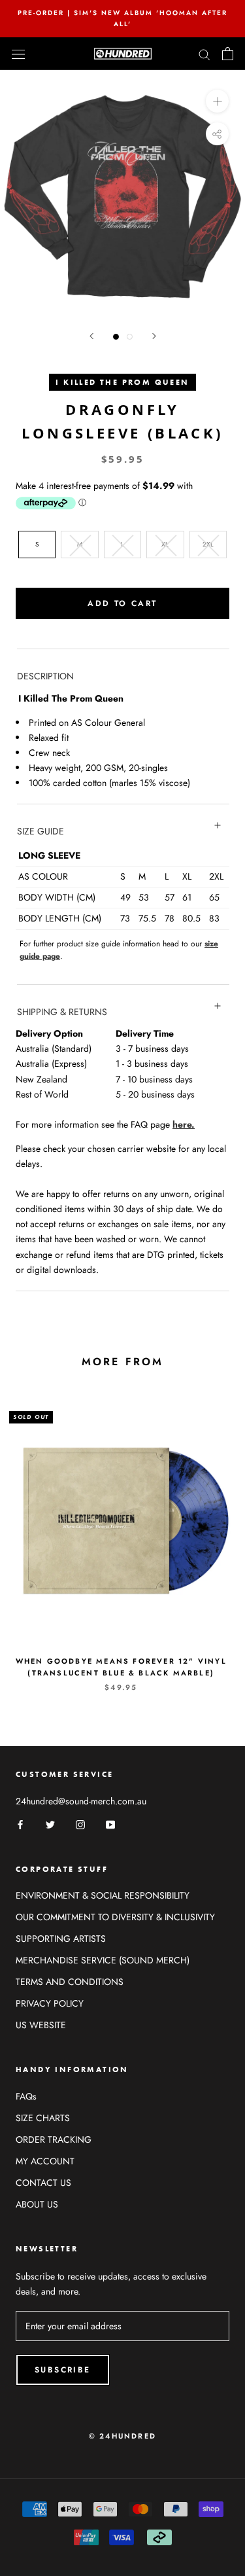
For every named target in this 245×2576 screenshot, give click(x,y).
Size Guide (41, 831)
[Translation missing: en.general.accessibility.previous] (91, 336)
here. (184, 1124)
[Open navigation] (18, 54)
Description (45, 676)
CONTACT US (43, 2183)
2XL (208, 544)
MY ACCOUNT (45, 2161)
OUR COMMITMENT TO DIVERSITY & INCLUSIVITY (115, 1917)
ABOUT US (37, 2204)
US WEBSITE (41, 2025)
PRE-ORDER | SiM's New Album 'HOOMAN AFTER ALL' (122, 18)
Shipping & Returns (62, 1012)
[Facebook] (20, 1824)
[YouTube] (110, 1824)
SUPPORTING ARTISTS (61, 1939)
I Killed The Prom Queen (122, 382)
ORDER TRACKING (54, 2139)
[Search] (204, 53)
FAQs (26, 2096)
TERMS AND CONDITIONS (70, 1982)
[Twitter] (50, 1824)
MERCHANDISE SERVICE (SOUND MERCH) (103, 1960)
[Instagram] (80, 1824)
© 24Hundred (122, 2436)
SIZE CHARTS (43, 2118)
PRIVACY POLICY (50, 2003)
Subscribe (63, 2370)
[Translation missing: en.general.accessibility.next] (154, 336)
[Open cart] (228, 54)
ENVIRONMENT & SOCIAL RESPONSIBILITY (103, 1895)
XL (165, 544)
